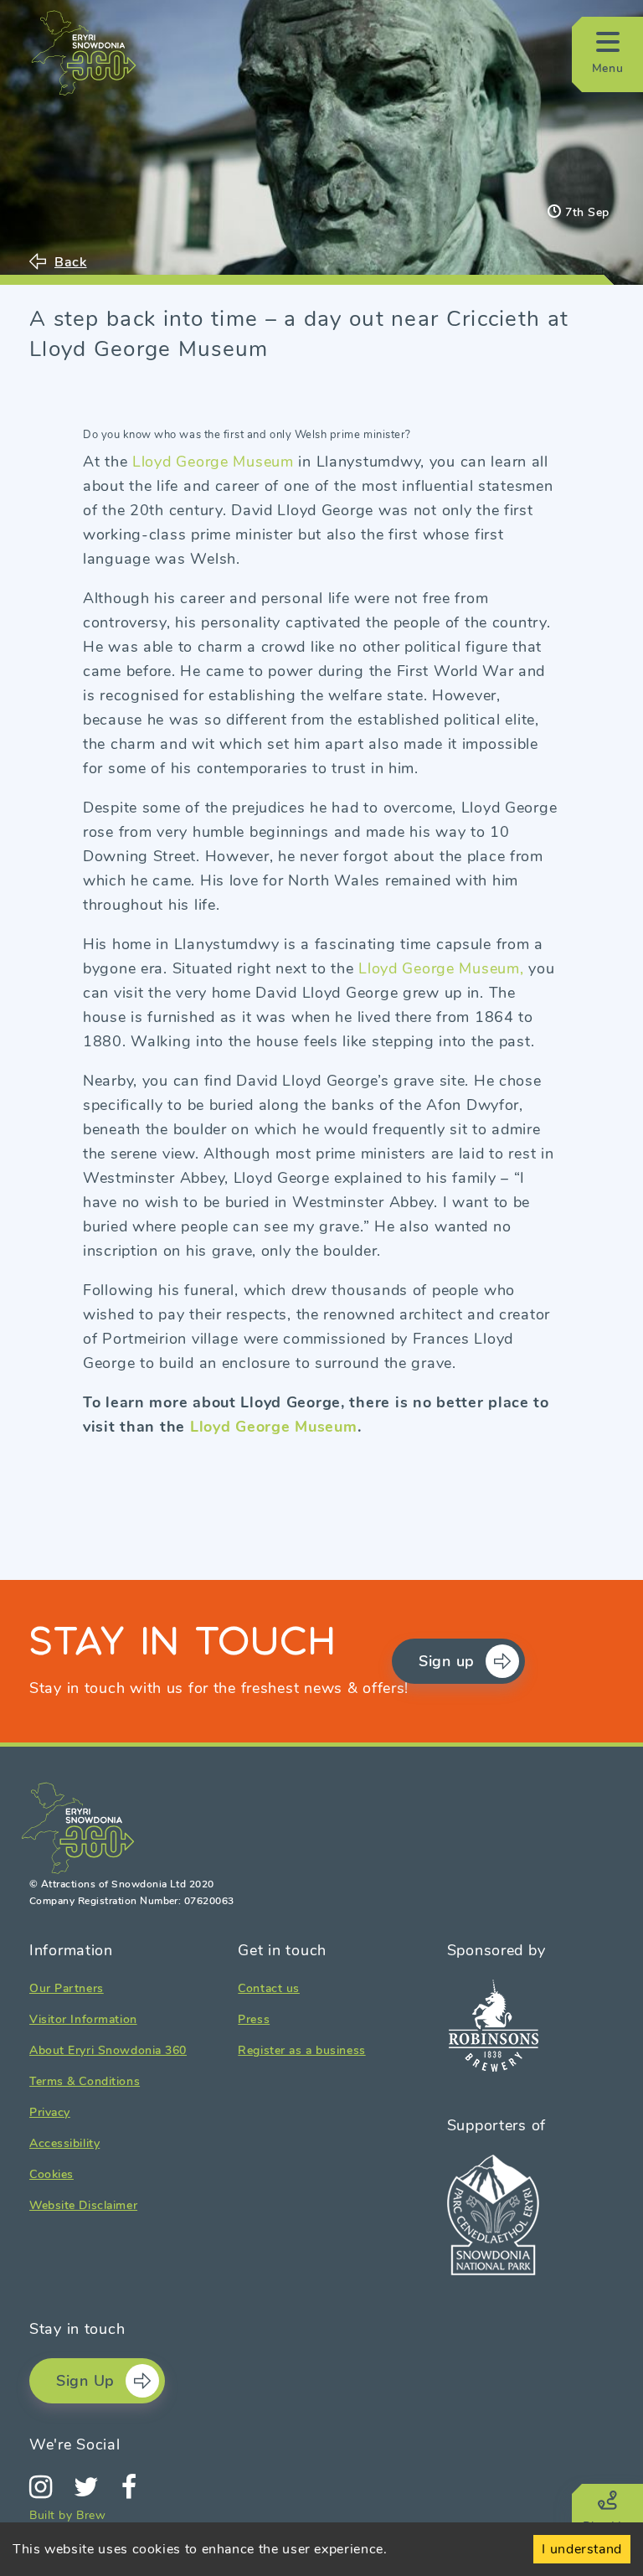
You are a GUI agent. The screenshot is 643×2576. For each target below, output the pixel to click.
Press (254, 2019)
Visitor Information (83, 2019)
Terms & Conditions (85, 2081)
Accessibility (64, 2143)
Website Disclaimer (83, 2205)
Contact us (269, 1988)
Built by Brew (68, 2515)
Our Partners (67, 1988)
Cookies (51, 2174)
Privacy (50, 2112)
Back (71, 261)
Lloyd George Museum (213, 462)
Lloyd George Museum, (441, 968)
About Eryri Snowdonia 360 (108, 2050)
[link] (321, 933)
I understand (582, 2549)
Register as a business (301, 2050)
